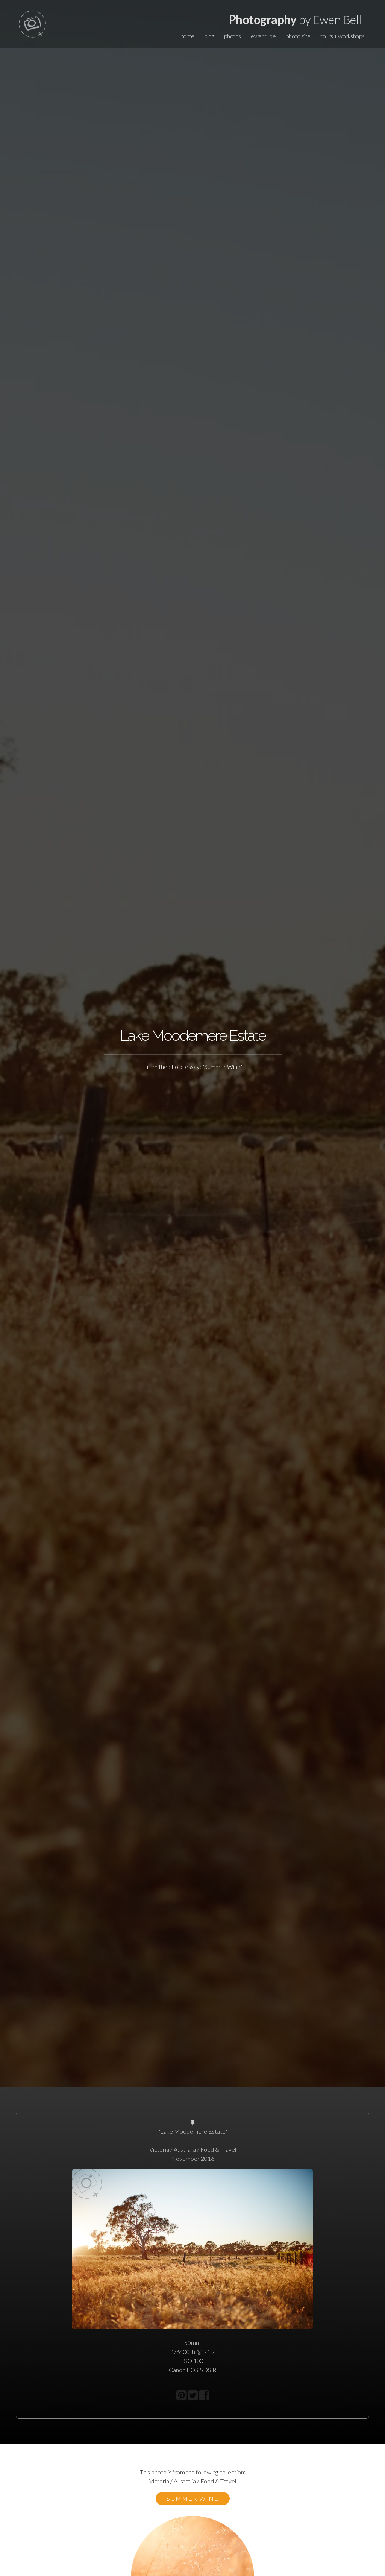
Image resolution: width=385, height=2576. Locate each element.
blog (209, 36)
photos (233, 36)
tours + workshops (343, 36)
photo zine (298, 36)
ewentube (263, 36)
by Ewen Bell (295, 19)
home (187, 36)
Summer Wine (193, 2498)
